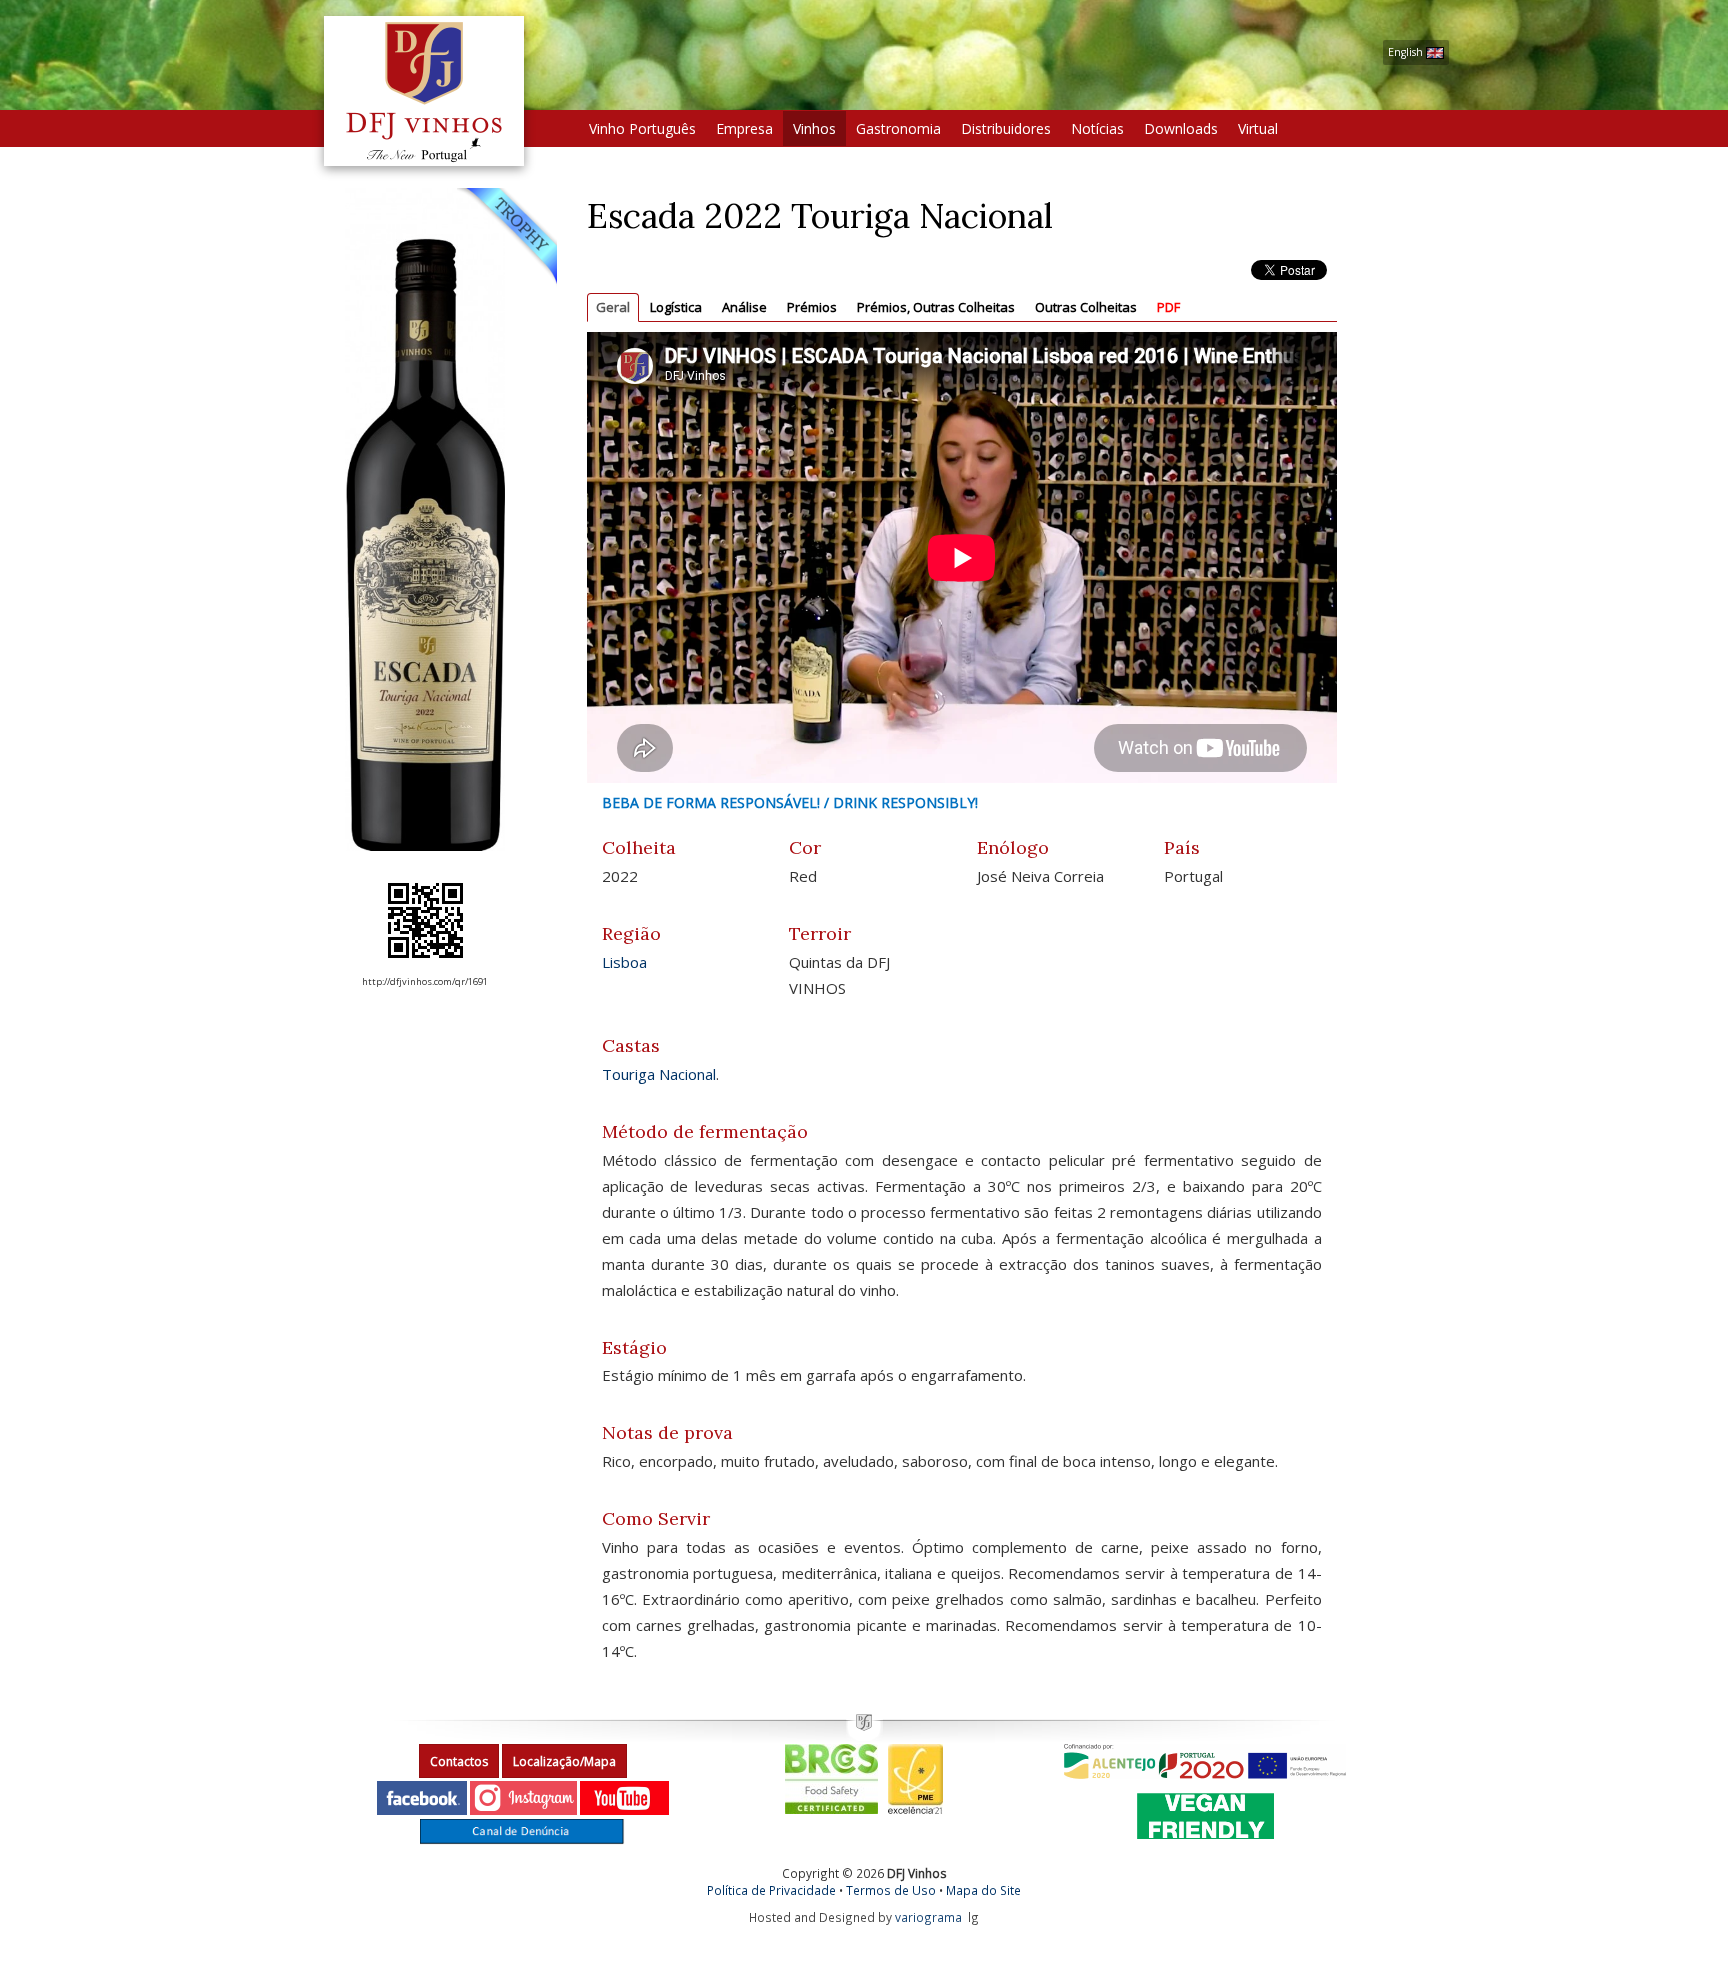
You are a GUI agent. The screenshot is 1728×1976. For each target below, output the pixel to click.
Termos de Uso (891, 1890)
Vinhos (814, 128)
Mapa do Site (983, 1890)
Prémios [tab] (812, 307)
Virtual (1258, 128)
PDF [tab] (1168, 307)
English (1407, 52)
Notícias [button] (1097, 128)
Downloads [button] (1181, 128)
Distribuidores (1006, 128)
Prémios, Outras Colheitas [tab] (936, 307)
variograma (928, 1917)
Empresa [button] (744, 128)
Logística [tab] (676, 307)
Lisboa (624, 962)
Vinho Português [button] (642, 128)
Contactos (459, 1761)
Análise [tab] (744, 307)
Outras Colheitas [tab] (1086, 307)
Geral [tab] (613, 307)
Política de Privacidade (771, 1890)
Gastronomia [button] (898, 128)
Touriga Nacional (659, 1074)
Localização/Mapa (564, 1761)
